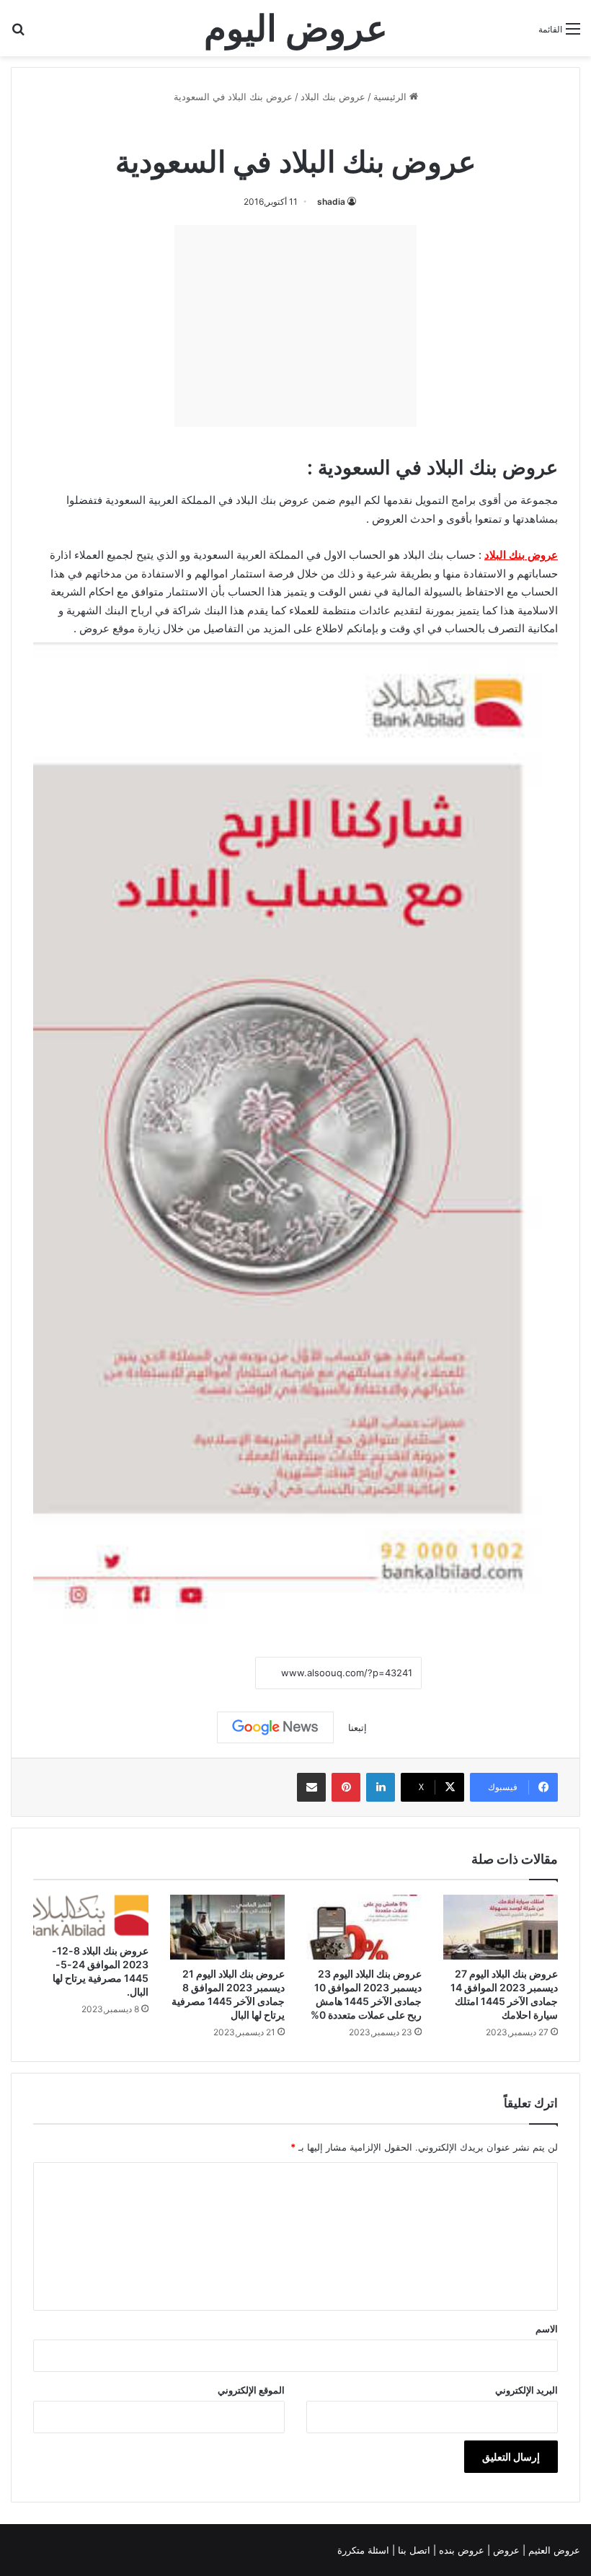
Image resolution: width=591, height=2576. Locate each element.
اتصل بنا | (413, 2550)
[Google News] (275, 1727)
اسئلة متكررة (365, 2550)
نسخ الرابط (211, 1674)
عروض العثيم (553, 2550)
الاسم (547, 2329)
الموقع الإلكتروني (251, 2390)
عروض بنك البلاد (333, 97)
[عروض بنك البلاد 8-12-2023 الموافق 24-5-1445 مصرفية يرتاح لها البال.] (91, 1916)
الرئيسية (391, 97)
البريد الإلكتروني (526, 2390)
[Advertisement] (295, 326)
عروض (94, 628)
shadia (331, 202)
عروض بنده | (460, 2550)
